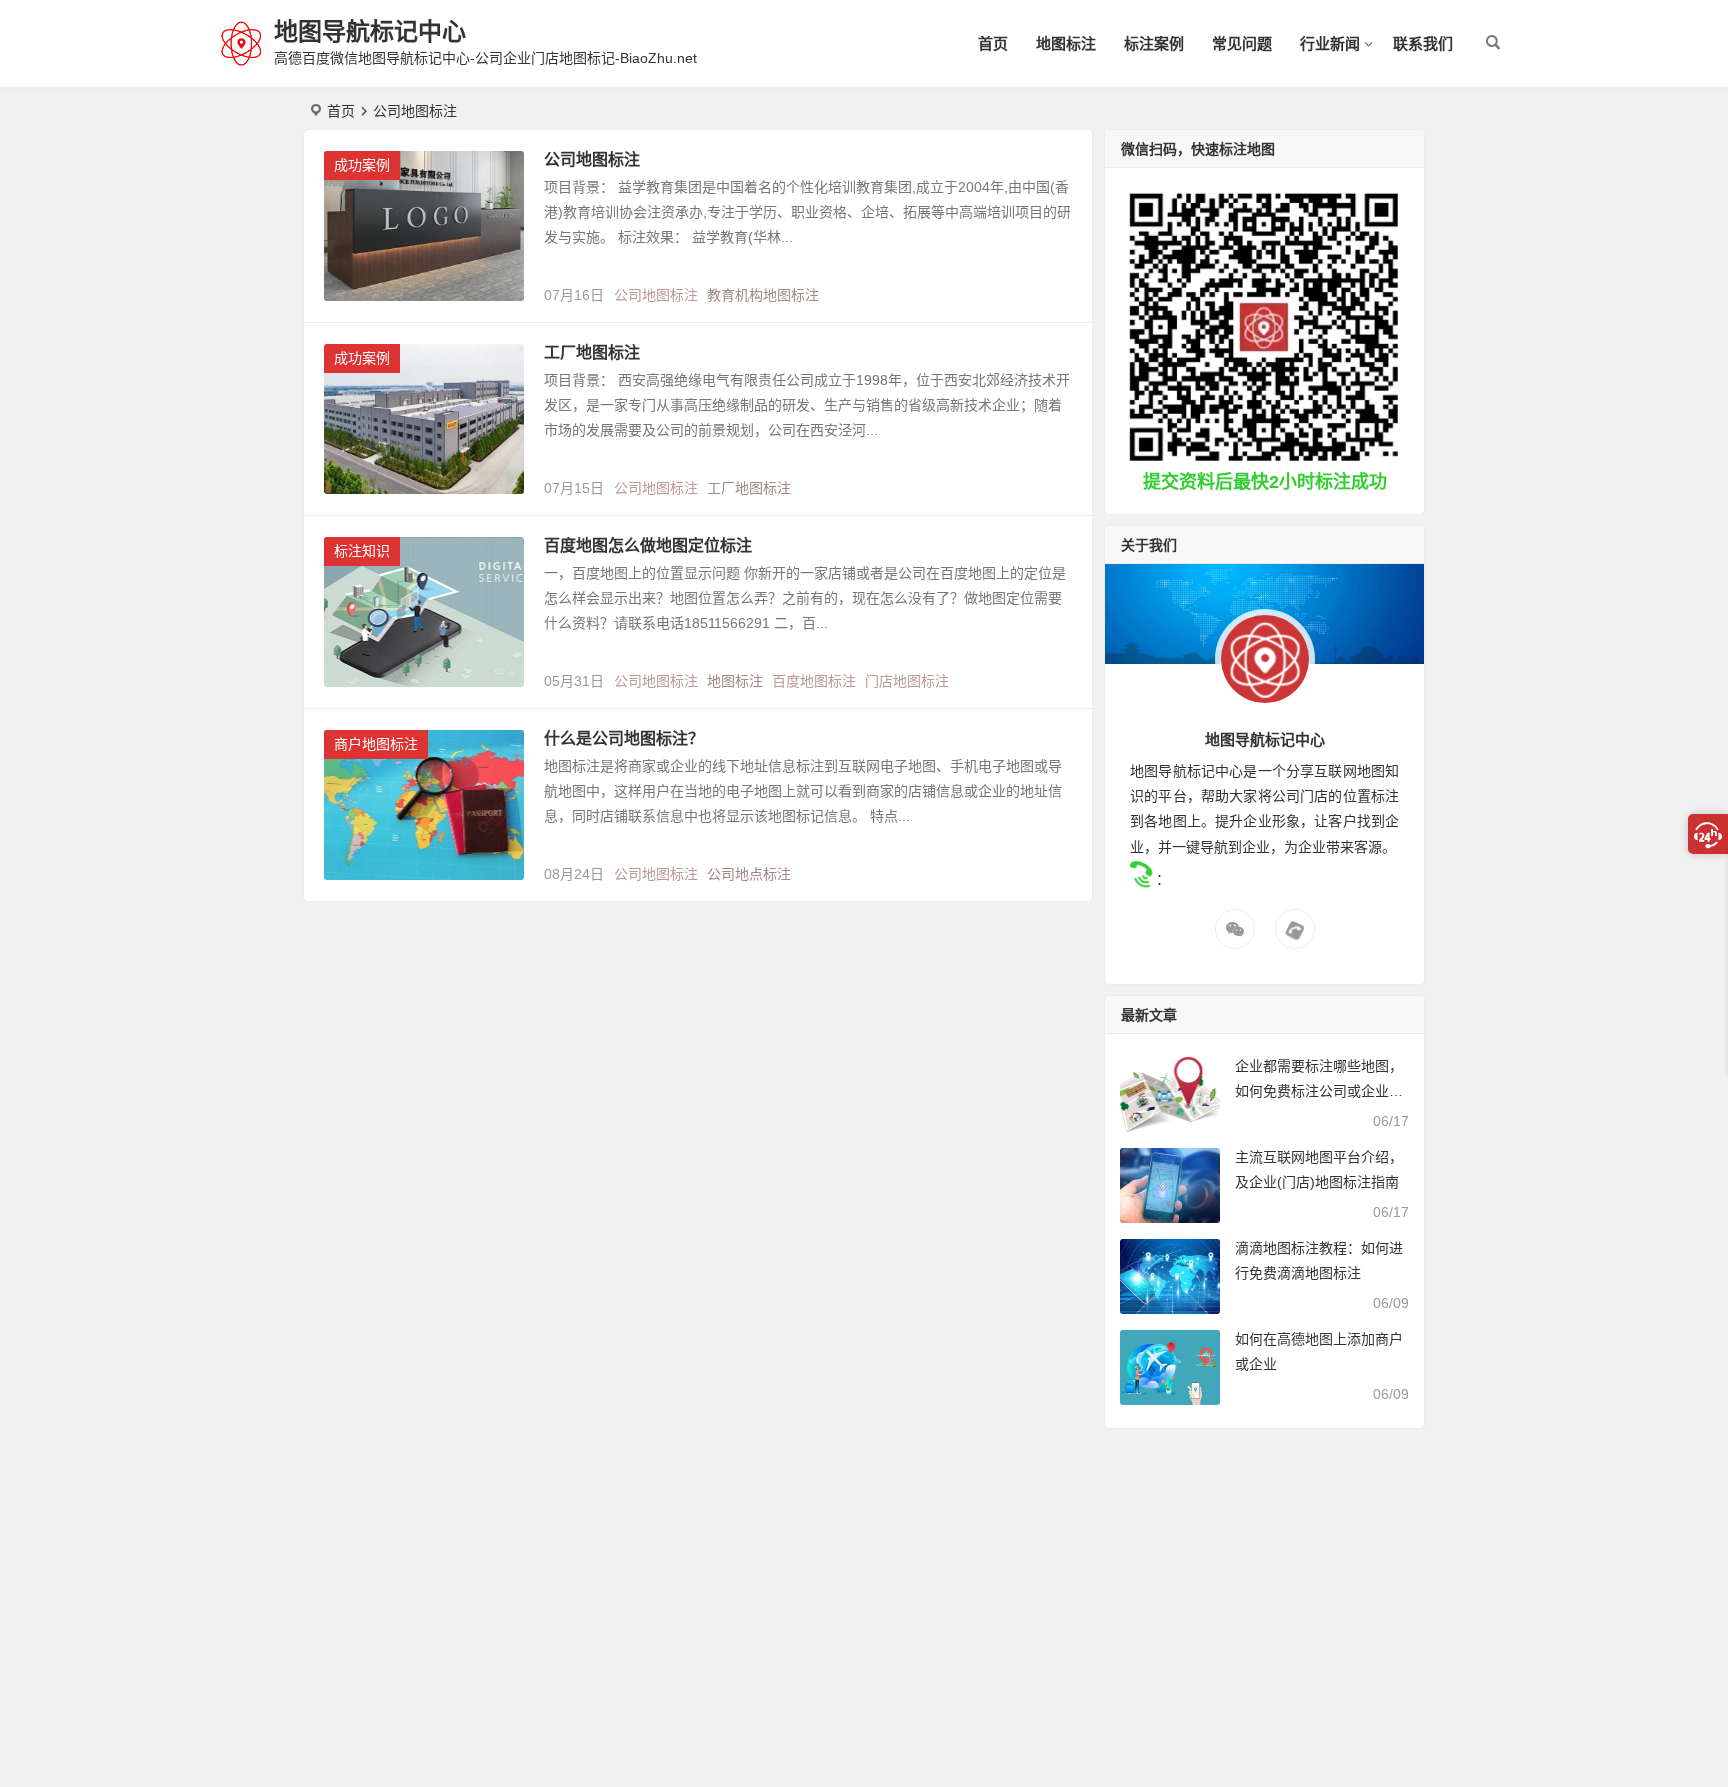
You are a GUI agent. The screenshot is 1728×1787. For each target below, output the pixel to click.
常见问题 (1242, 43)
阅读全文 (1053, 287)
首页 (993, 43)
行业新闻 (1330, 43)
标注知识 (362, 551)
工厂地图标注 (592, 352)
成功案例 (362, 165)
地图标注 (1066, 43)
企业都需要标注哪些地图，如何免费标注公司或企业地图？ (1319, 1091)
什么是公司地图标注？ (624, 738)
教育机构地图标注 (763, 295)
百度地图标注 (814, 681)
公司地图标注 (592, 159)
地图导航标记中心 (370, 31)
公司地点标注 (749, 874)
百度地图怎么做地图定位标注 (648, 545)
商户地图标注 (376, 744)
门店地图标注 (907, 681)
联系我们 (1423, 43)
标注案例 (1154, 43)
